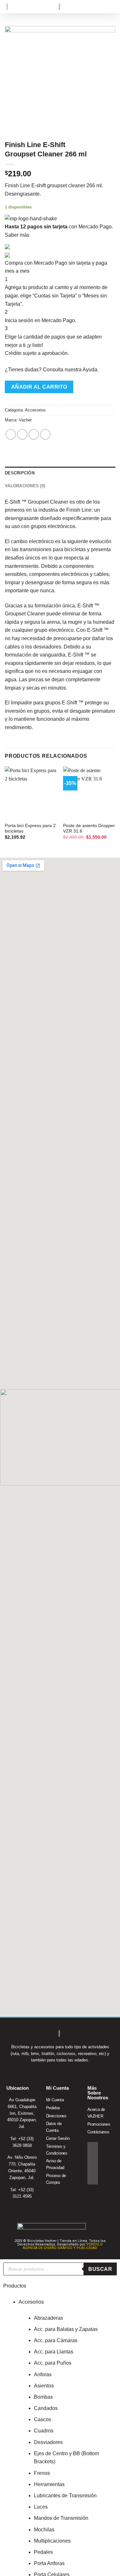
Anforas (43, 2374)
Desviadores (48, 2442)
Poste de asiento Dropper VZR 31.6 (89, 829)
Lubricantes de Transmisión (65, 2496)
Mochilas (44, 2530)
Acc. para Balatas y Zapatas (66, 2329)
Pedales (43, 2552)
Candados (46, 2408)
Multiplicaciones (52, 2541)
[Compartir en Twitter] (34, 434)
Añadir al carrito (39, 387)
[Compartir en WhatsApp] (11, 434)
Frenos (42, 2473)
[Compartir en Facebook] (22, 434)
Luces (41, 2507)
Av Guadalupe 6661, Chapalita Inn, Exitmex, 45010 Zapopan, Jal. (22, 2113)
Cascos (43, 2419)
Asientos (44, 2386)
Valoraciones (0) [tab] (25, 486)
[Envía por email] (45, 434)
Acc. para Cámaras (56, 2340)
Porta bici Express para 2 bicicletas (30, 829)
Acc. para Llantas (54, 2352)
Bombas (43, 2397)
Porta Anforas (49, 2563)
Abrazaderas (48, 2318)
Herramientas (49, 2484)
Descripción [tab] (20, 473)
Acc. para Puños (53, 2363)
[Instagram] (93, 2158)
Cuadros (44, 2431)
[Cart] (100, 7)
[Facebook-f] (93, 2147)
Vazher (25, 420)
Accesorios (35, 410)
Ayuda (90, 370)
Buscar (100, 2269)
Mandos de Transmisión (61, 2518)
